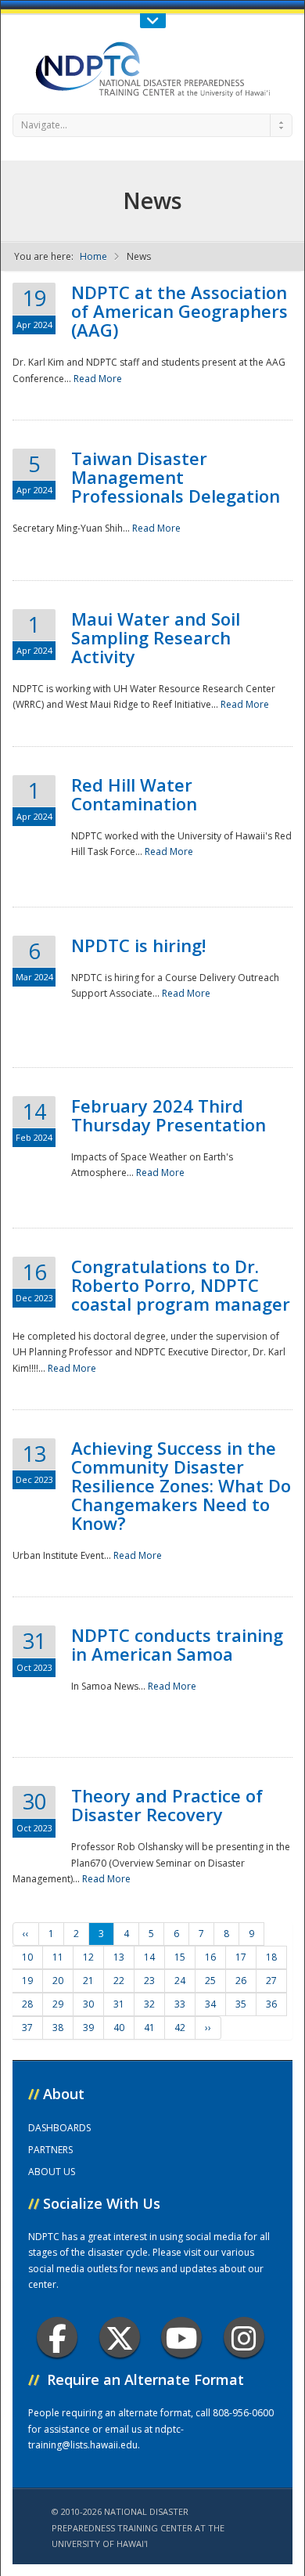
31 (119, 2004)
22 (119, 1981)
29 (58, 2004)
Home (93, 256)
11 (58, 1957)
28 (27, 2004)
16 (210, 1957)
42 (180, 2028)
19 (27, 1981)
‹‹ (26, 1934)
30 (88, 2004)
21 (88, 1981)
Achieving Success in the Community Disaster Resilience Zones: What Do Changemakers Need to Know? (181, 1485)
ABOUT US (52, 2172)
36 (271, 2004)
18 (271, 1957)
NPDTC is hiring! (138, 945)
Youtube (181, 2337)
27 (271, 1981)
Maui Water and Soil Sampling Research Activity (156, 637)
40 (119, 2028)
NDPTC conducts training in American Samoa (177, 1644)
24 (180, 1981)
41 (149, 2028)
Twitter (120, 2337)
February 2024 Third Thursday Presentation (169, 1115)
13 (119, 1957)
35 (241, 2004)
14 (149, 1957)
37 (27, 2028)
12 (88, 1957)
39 (88, 2028)
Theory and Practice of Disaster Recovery (167, 1805)
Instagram (244, 2337)
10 (27, 1957)
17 (241, 1957)
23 (149, 1981)
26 (241, 1981)
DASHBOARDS (59, 2128)
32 (149, 2004)
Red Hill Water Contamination (134, 794)
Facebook (57, 2337)
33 (180, 2004)
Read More (98, 379)
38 (58, 2028)
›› (208, 2028)
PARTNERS (50, 2150)
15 (180, 1957)
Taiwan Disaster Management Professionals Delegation (176, 477)
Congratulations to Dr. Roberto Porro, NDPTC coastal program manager (181, 1285)
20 (58, 1981)
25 (210, 1981)
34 (210, 2004)
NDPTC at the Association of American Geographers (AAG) (179, 311)
